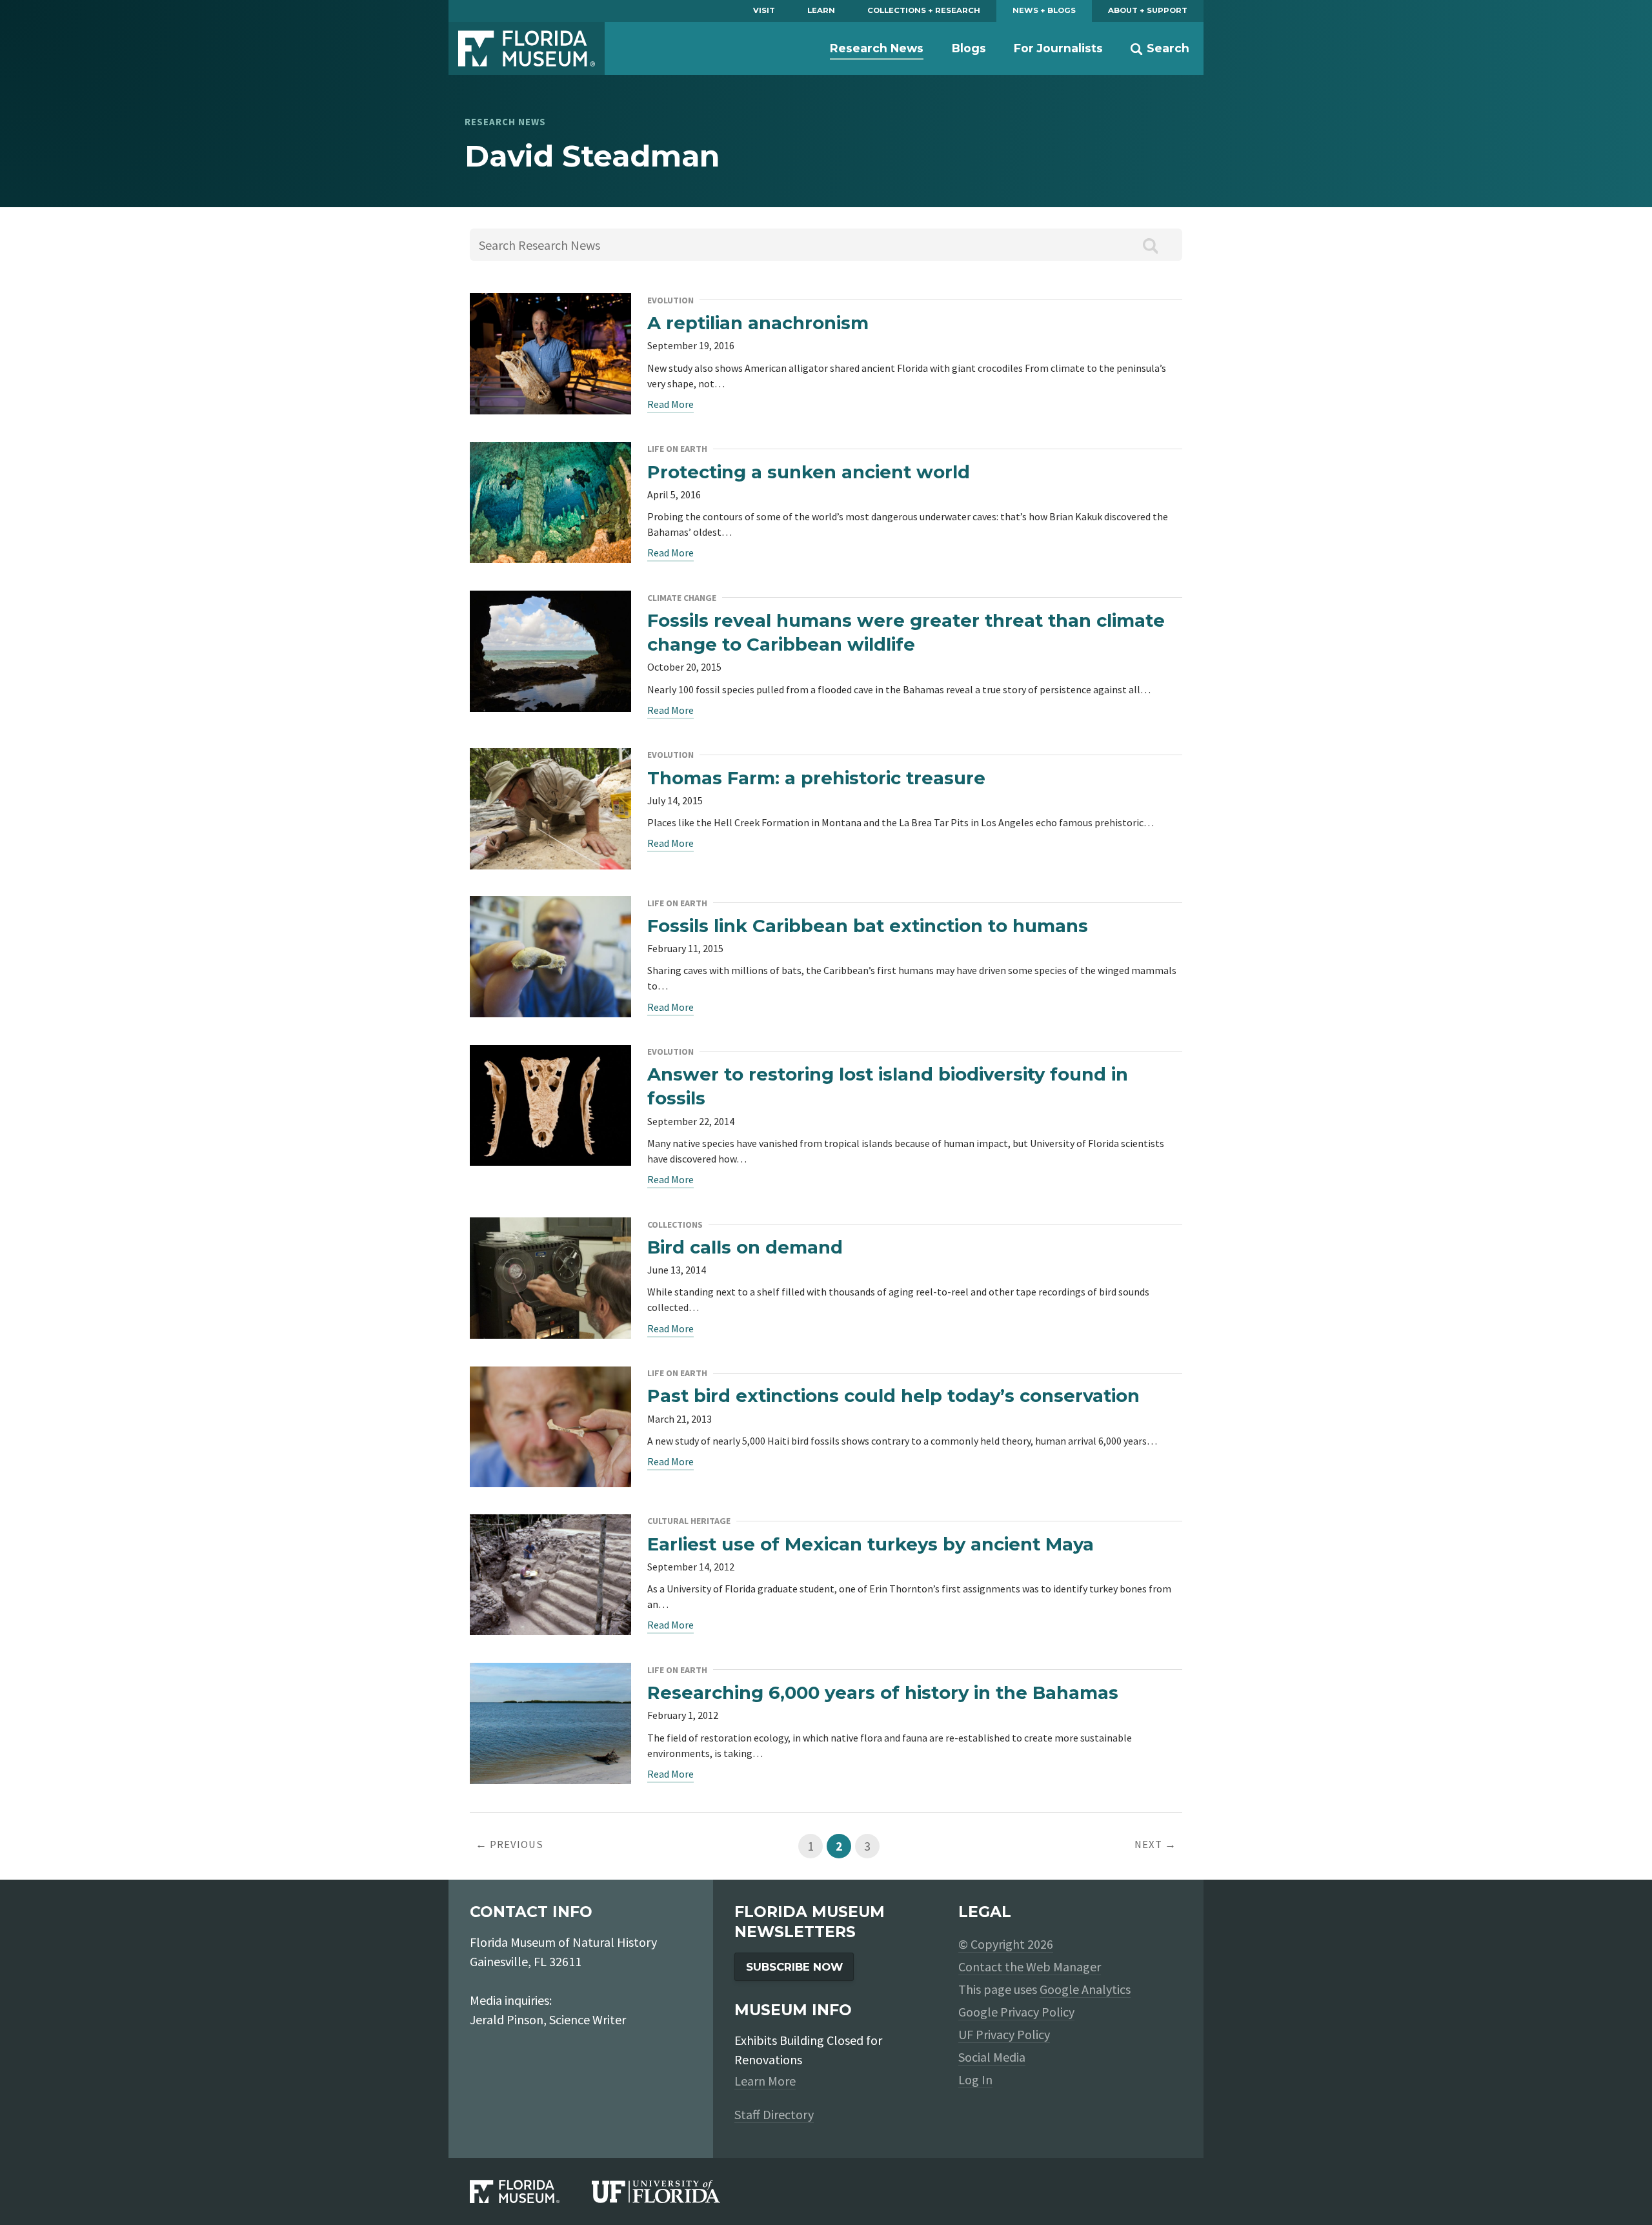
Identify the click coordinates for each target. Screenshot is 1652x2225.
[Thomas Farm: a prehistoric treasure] (550, 758)
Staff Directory (774, 2114)
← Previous (509, 1844)
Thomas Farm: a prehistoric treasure (816, 778)
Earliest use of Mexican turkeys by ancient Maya (871, 1544)
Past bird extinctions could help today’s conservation (893, 1396)
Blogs (969, 48)
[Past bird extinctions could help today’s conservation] (550, 1377)
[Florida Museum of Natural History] (531, 2192)
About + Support (1148, 10)
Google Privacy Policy (1016, 2012)
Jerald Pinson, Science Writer (548, 2019)
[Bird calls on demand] (550, 1227)
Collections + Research (924, 10)
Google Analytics (1085, 1989)
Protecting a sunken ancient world (809, 472)
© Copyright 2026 (1006, 1944)
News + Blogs (1044, 10)
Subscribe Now (794, 1967)
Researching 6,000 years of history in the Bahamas (883, 1692)
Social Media (992, 2057)
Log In (975, 2079)
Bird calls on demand (745, 1247)
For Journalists (1058, 48)
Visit (764, 10)
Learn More (765, 2081)
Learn (821, 10)
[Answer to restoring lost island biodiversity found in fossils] (550, 1055)
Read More (670, 404)
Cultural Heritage (689, 1521)
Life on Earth (677, 449)
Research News (877, 48)
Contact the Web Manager (1030, 1966)
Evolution (670, 300)
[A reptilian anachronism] (550, 303)
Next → (1155, 1844)
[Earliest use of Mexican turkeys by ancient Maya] (550, 1524)
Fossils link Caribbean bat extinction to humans (868, 926)
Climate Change (682, 598)
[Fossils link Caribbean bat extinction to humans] (550, 906)
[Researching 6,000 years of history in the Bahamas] (550, 1673)
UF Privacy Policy (1004, 2034)
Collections (675, 1224)
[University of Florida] (672, 2192)
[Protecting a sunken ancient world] (550, 452)
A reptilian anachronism (758, 323)
